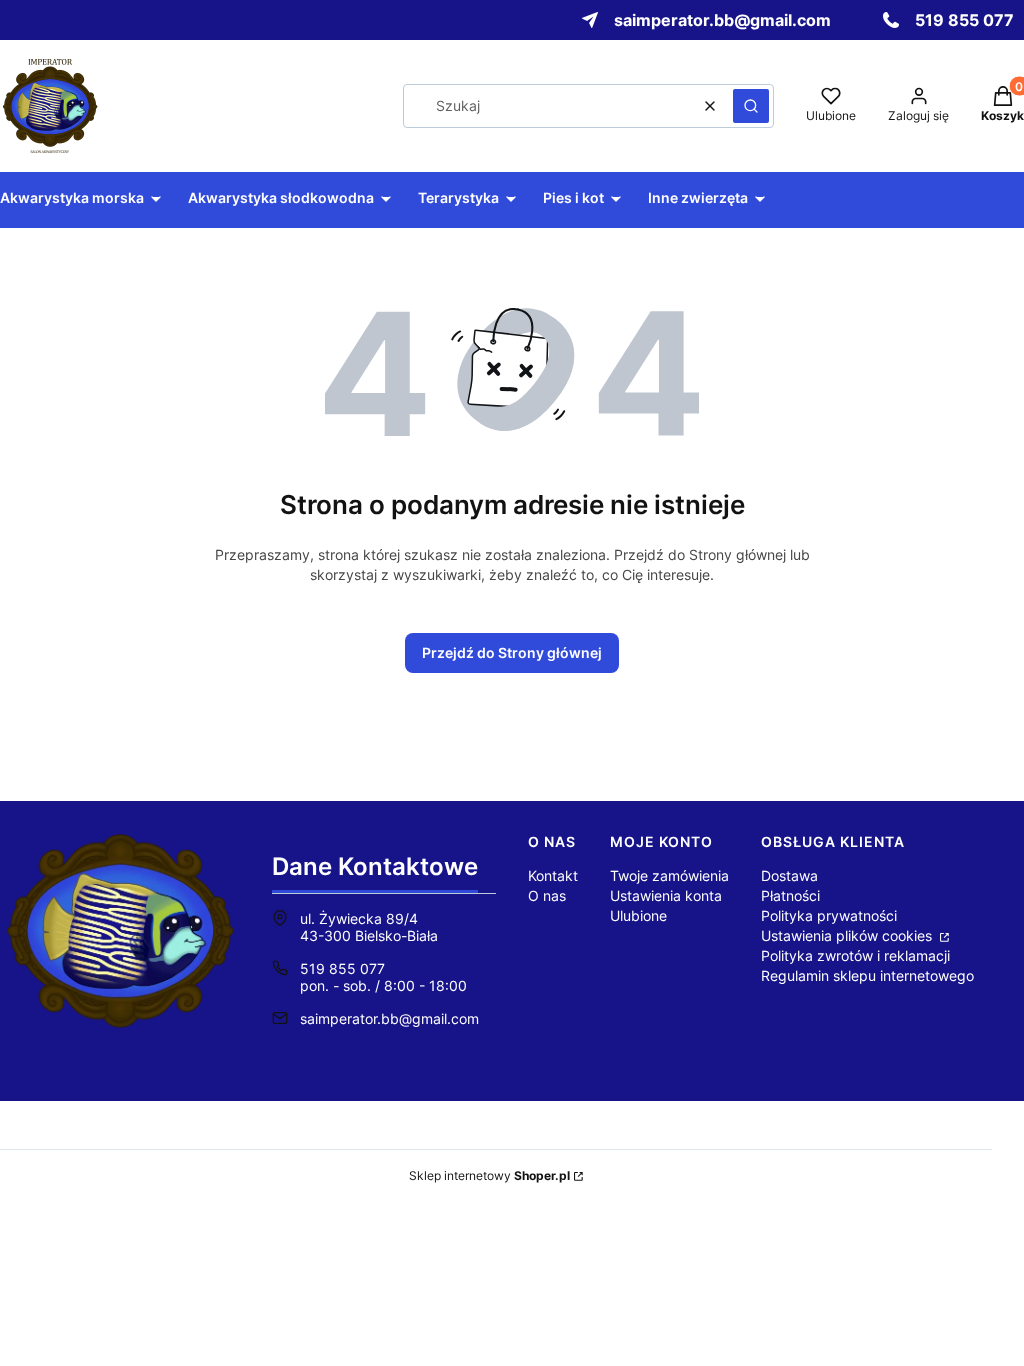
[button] (751, 106)
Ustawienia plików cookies (848, 935)
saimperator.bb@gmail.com (389, 1018)
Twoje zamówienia (669, 875)
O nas (547, 895)
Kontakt (553, 875)
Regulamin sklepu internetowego (867, 975)
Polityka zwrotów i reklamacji (855, 955)
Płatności (790, 895)
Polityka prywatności (829, 915)
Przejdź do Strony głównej (512, 652)
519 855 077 (342, 968)
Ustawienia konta (666, 895)
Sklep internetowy (489, 1175)
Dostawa (789, 875)
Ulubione (638, 915)
